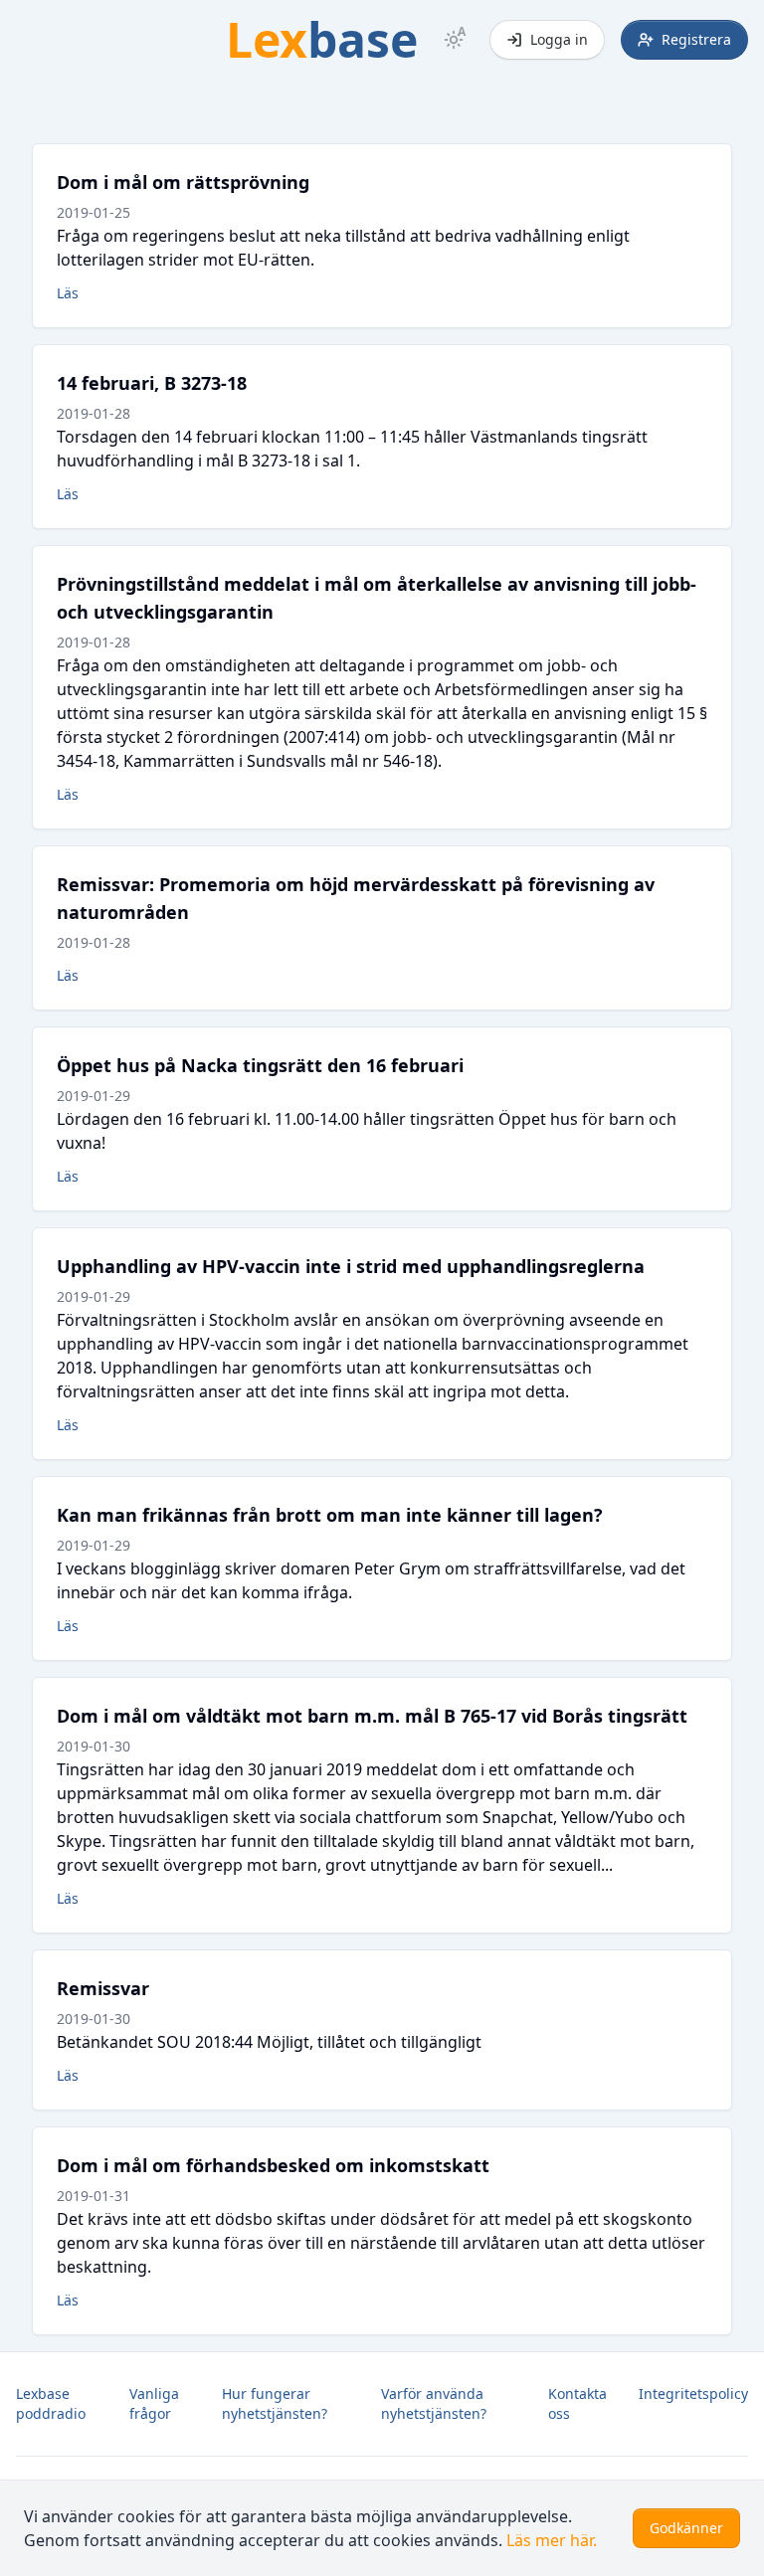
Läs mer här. (552, 2540)
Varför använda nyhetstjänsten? (434, 2403)
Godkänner (686, 2528)
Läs (68, 293)
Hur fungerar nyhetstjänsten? (275, 2403)
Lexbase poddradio (51, 2403)
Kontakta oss (577, 2403)
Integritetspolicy (693, 2393)
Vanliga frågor (154, 2403)
